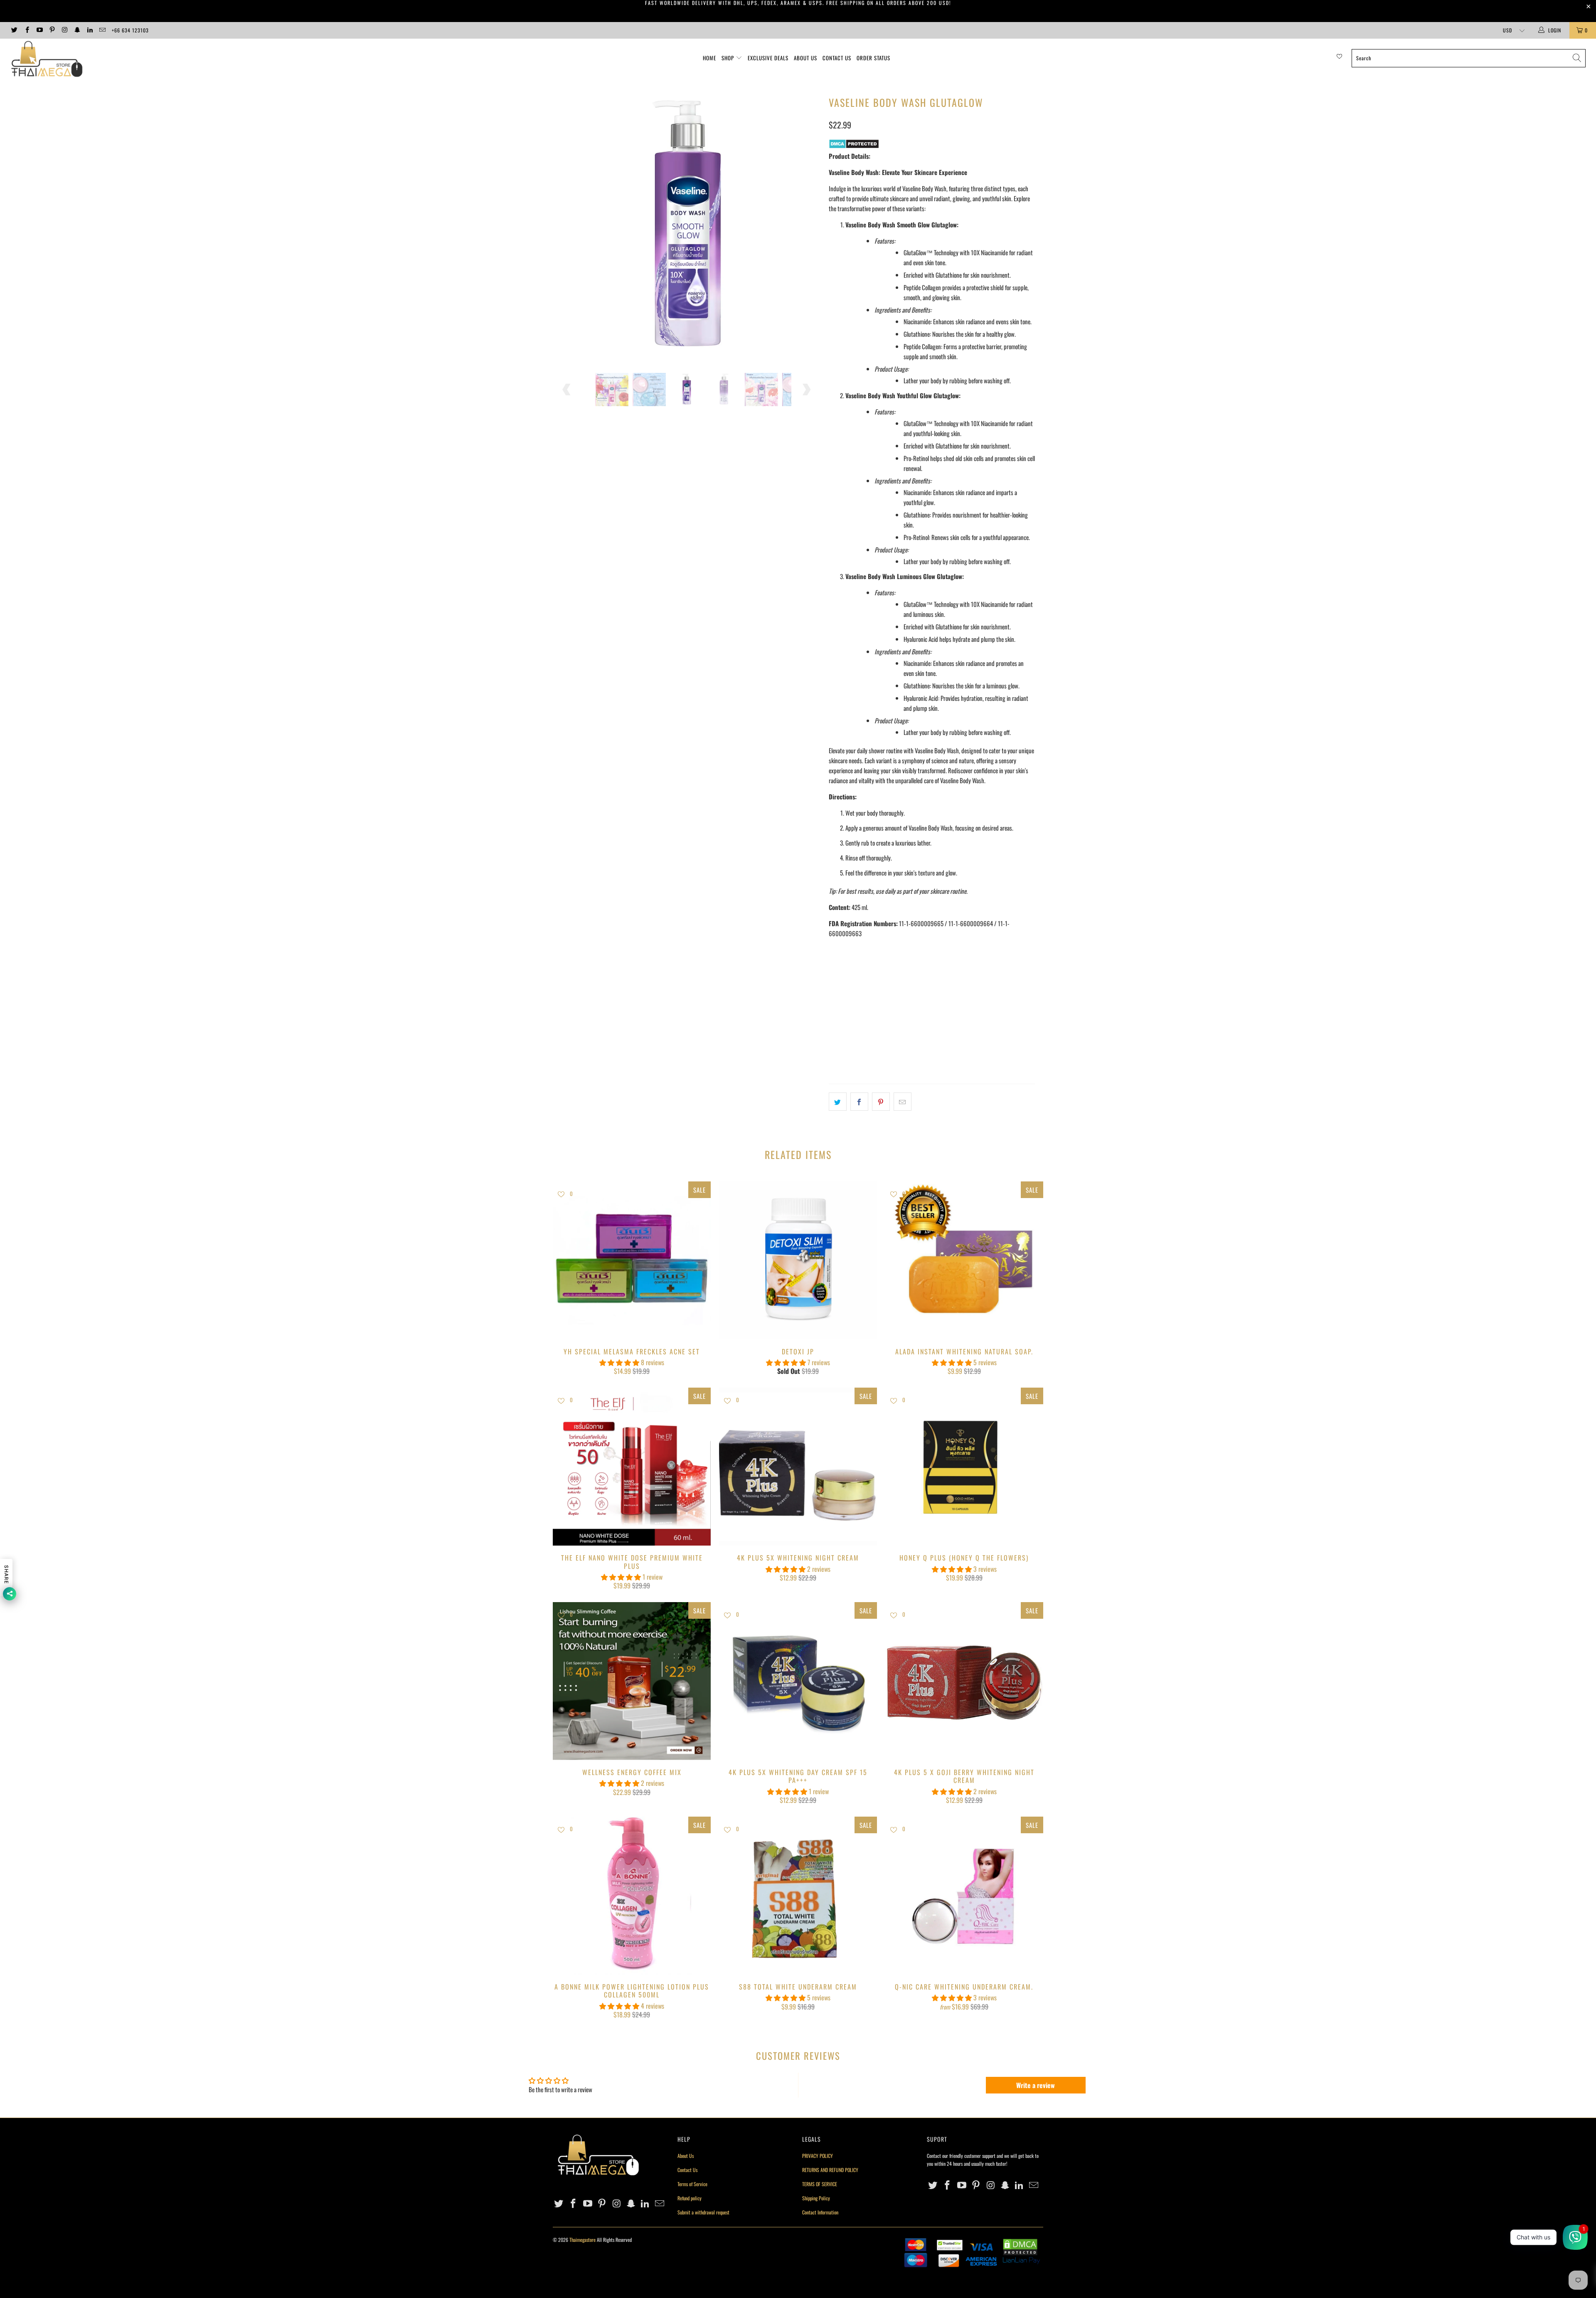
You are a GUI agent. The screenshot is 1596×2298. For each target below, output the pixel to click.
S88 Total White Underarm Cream (798, 1896)
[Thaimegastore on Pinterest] (52, 30)
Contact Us (837, 58)
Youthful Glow (898, 966)
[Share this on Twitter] (838, 1102)
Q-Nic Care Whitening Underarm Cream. (964, 1896)
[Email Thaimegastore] (102, 30)
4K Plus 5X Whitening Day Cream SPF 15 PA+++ (798, 1681)
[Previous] (567, 227)
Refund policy (690, 2198)
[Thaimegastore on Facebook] (26, 30)
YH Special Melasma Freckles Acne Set (632, 1260)
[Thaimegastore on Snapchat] (77, 30)
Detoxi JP (798, 1260)
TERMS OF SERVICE (820, 2184)
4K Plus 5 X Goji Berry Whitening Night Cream (964, 1681)
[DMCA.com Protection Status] (854, 146)
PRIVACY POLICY (818, 2156)
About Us (805, 58)
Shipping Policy (816, 2198)
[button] (619, 1362)
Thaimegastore (582, 2240)
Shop (728, 58)
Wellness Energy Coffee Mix (632, 1681)
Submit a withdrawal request (703, 2212)
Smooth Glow (850, 966)
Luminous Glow (948, 966)
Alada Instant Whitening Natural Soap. (964, 1260)
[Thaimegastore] (132, 60)
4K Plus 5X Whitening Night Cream (798, 1467)
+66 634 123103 (130, 30)
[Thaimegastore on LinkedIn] (90, 30)
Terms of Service (692, 2184)
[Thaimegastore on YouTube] (39, 30)
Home (709, 58)
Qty (833, 989)
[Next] (806, 227)
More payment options (985, 1050)
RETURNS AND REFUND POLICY (830, 2170)
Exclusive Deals (768, 58)
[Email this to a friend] (903, 1102)
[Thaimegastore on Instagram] (64, 30)
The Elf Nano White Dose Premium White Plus (632, 1467)
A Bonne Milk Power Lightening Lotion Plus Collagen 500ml (632, 1896)
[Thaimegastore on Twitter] (14, 30)
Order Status (873, 58)
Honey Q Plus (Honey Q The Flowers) (964, 1467)
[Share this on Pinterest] (881, 1102)
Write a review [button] (1036, 2085)
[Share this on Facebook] (859, 1102)
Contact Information (820, 2212)
